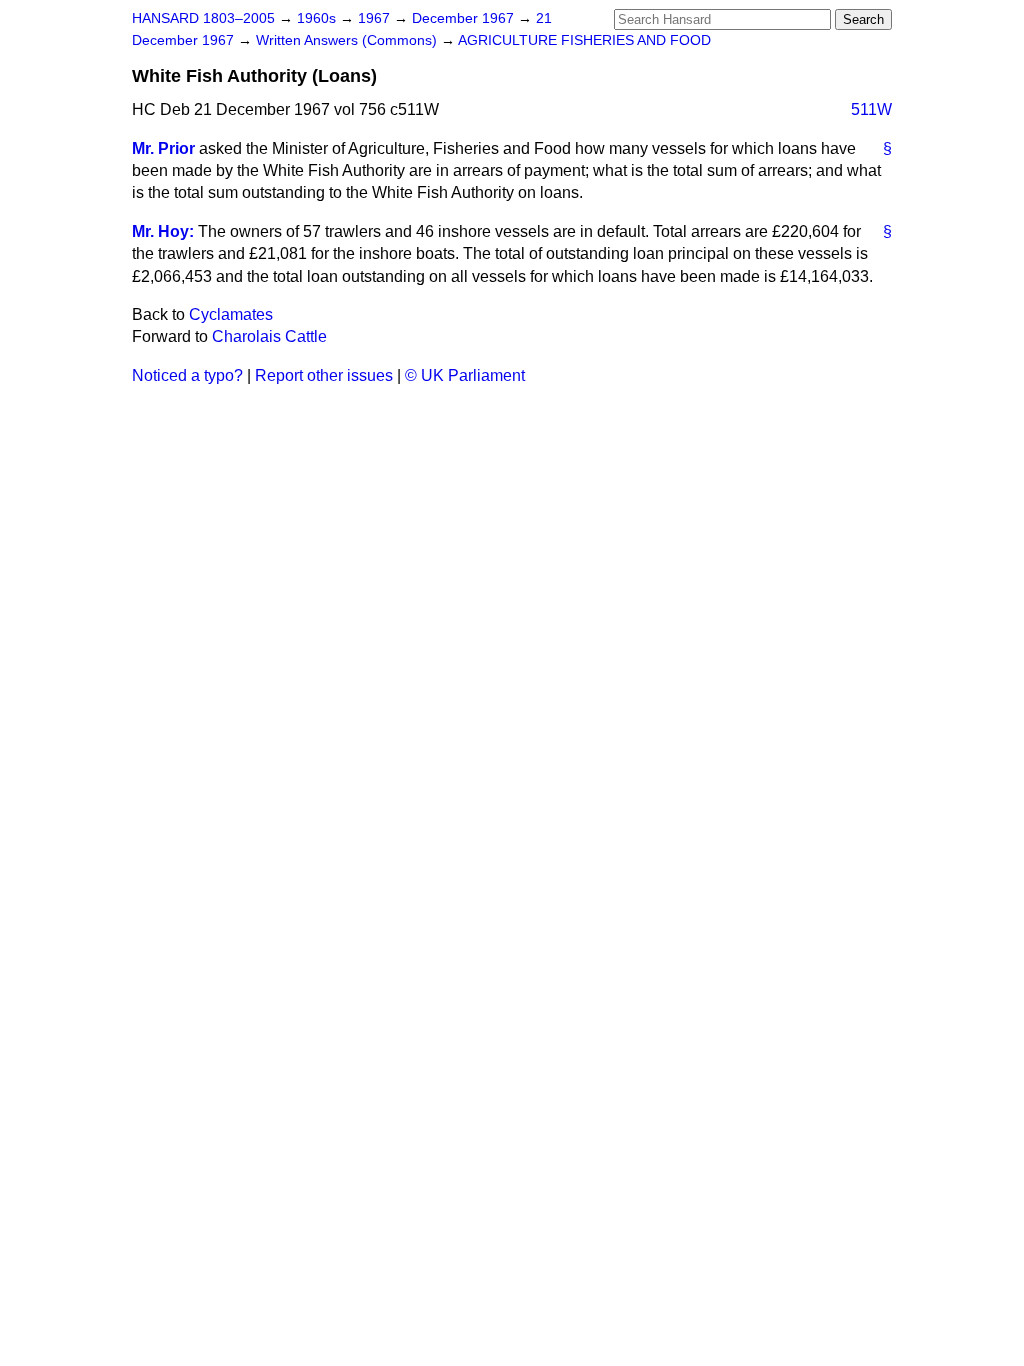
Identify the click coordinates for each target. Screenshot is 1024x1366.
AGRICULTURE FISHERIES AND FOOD (584, 40)
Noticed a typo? (187, 375)
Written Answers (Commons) (348, 40)
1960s (318, 18)
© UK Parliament (465, 375)
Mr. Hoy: (163, 231)
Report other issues (324, 375)
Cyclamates (231, 314)
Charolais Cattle (269, 336)
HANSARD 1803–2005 (203, 18)
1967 (376, 18)
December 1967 (465, 18)
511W (871, 109)
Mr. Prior (163, 148)
